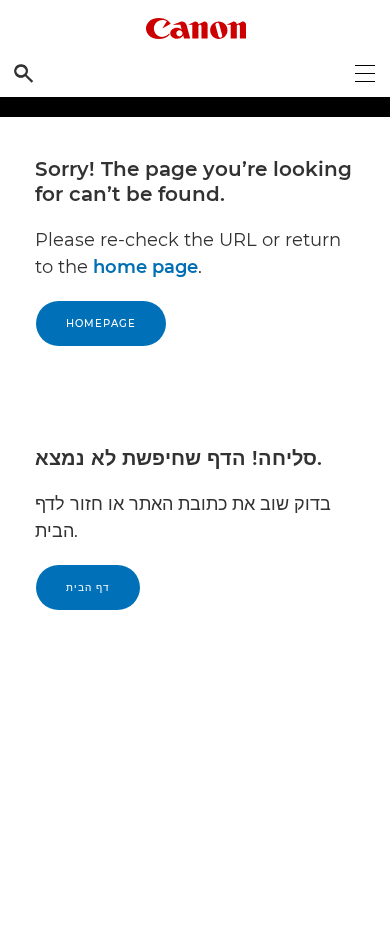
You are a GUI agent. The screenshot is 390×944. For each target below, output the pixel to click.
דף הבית (88, 587)
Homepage (101, 323)
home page (145, 267)
